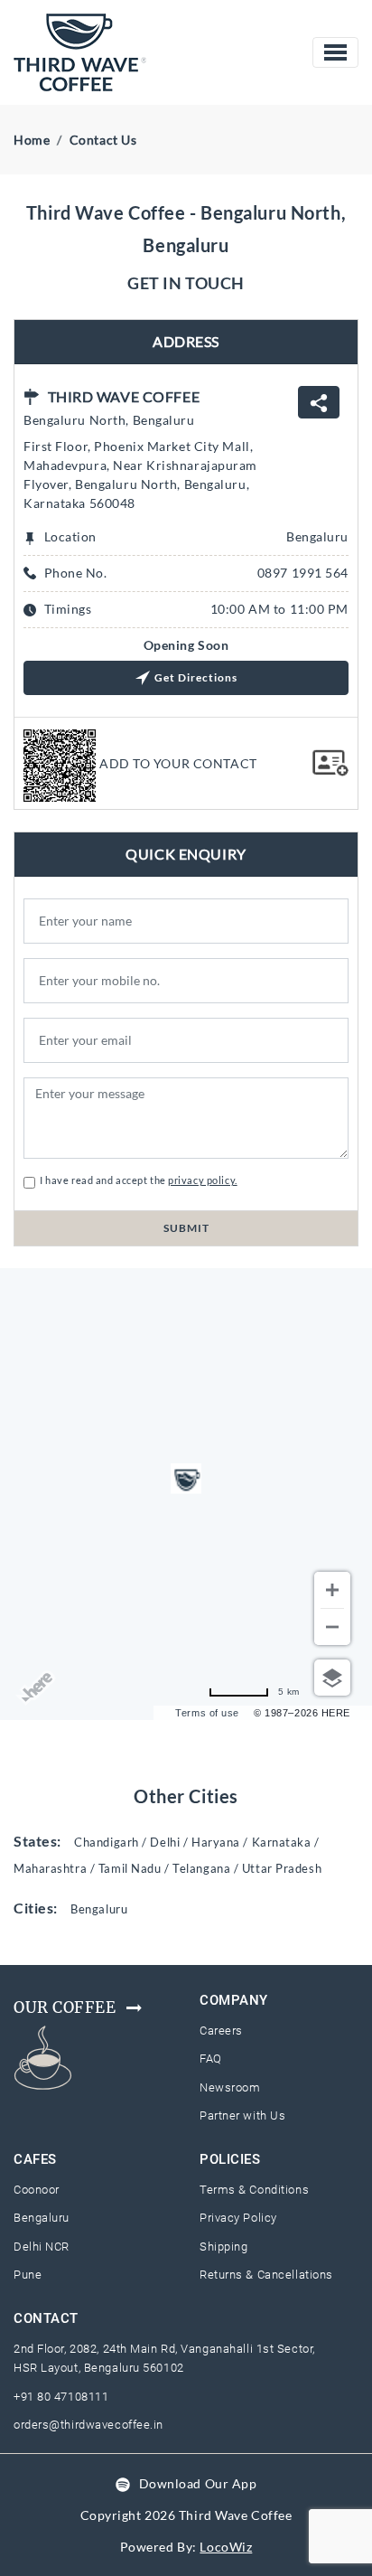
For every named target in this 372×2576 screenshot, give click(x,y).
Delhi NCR (42, 2247)
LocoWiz (226, 2547)
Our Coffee (65, 2007)
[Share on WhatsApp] (319, 402)
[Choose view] (332, 1678)
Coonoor (37, 2190)
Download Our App (198, 2483)
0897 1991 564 (303, 573)
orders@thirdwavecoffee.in (88, 2425)
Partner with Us (242, 2115)
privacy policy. (202, 1180)
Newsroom (230, 2087)
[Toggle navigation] (335, 52)
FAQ (211, 2059)
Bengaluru (42, 2218)
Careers (221, 2031)
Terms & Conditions (254, 2190)
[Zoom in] (332, 1590)
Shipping (223, 2247)
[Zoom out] (332, 1627)
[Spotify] (123, 2483)
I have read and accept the (136, 1180)
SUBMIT (186, 1228)
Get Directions (196, 677)
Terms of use (207, 1713)
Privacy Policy (238, 2218)
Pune (28, 2275)
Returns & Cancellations (266, 2275)
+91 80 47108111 (61, 2397)
